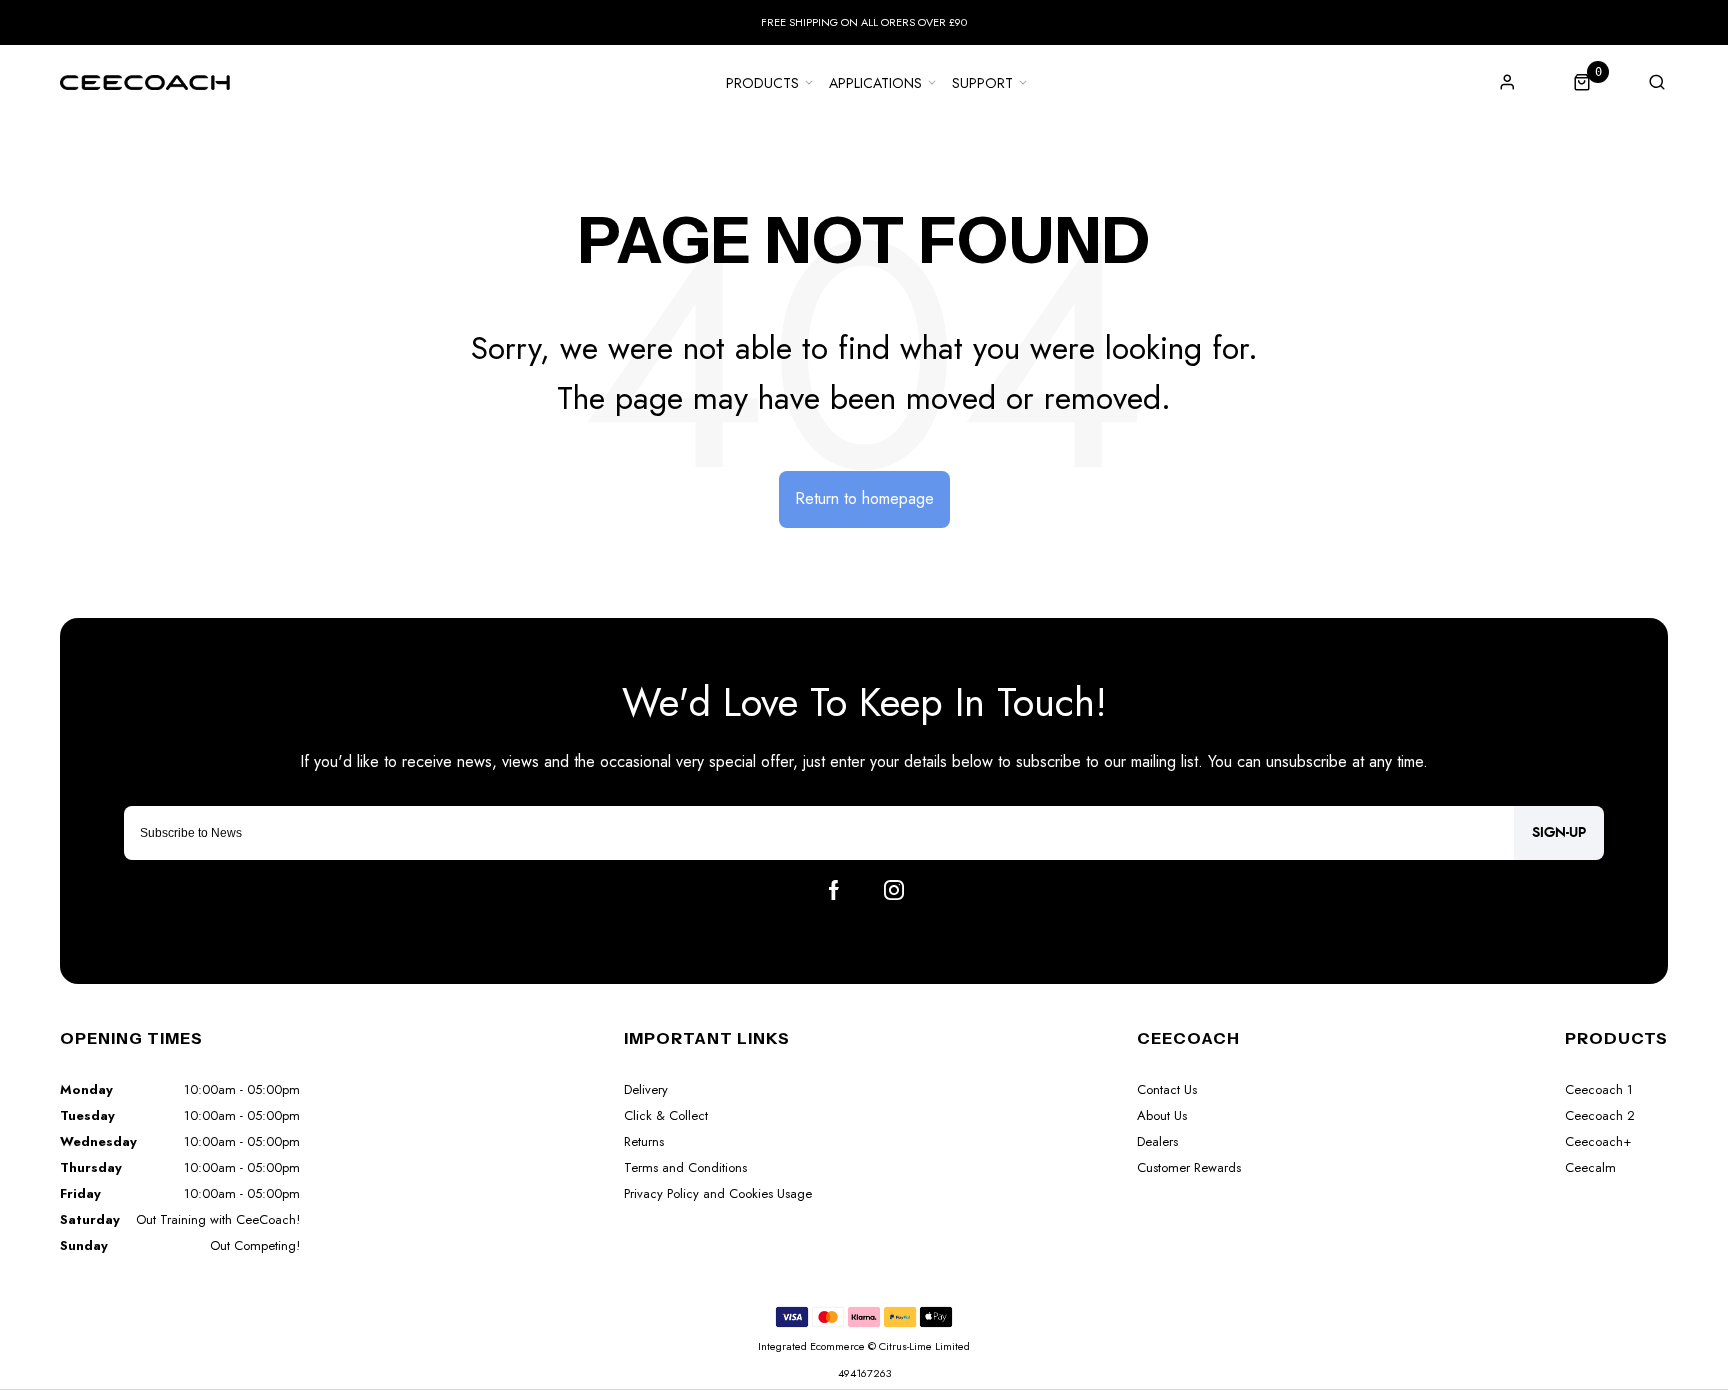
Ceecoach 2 (1600, 1115)
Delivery (646, 1089)
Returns (644, 1141)
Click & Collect (666, 1115)
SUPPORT (982, 83)
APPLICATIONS (875, 83)
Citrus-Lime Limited (924, 1346)
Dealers (1157, 1141)
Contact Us (1167, 1089)
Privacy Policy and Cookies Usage (718, 1193)
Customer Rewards (1189, 1167)
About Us (1162, 1115)
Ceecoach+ (1598, 1141)
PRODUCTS (762, 83)
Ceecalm (1590, 1167)
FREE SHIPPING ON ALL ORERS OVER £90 (864, 22)
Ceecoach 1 (1599, 1089)
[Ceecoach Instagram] (894, 890)
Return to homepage (864, 498)
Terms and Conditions (685, 1167)
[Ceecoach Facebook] (834, 890)
